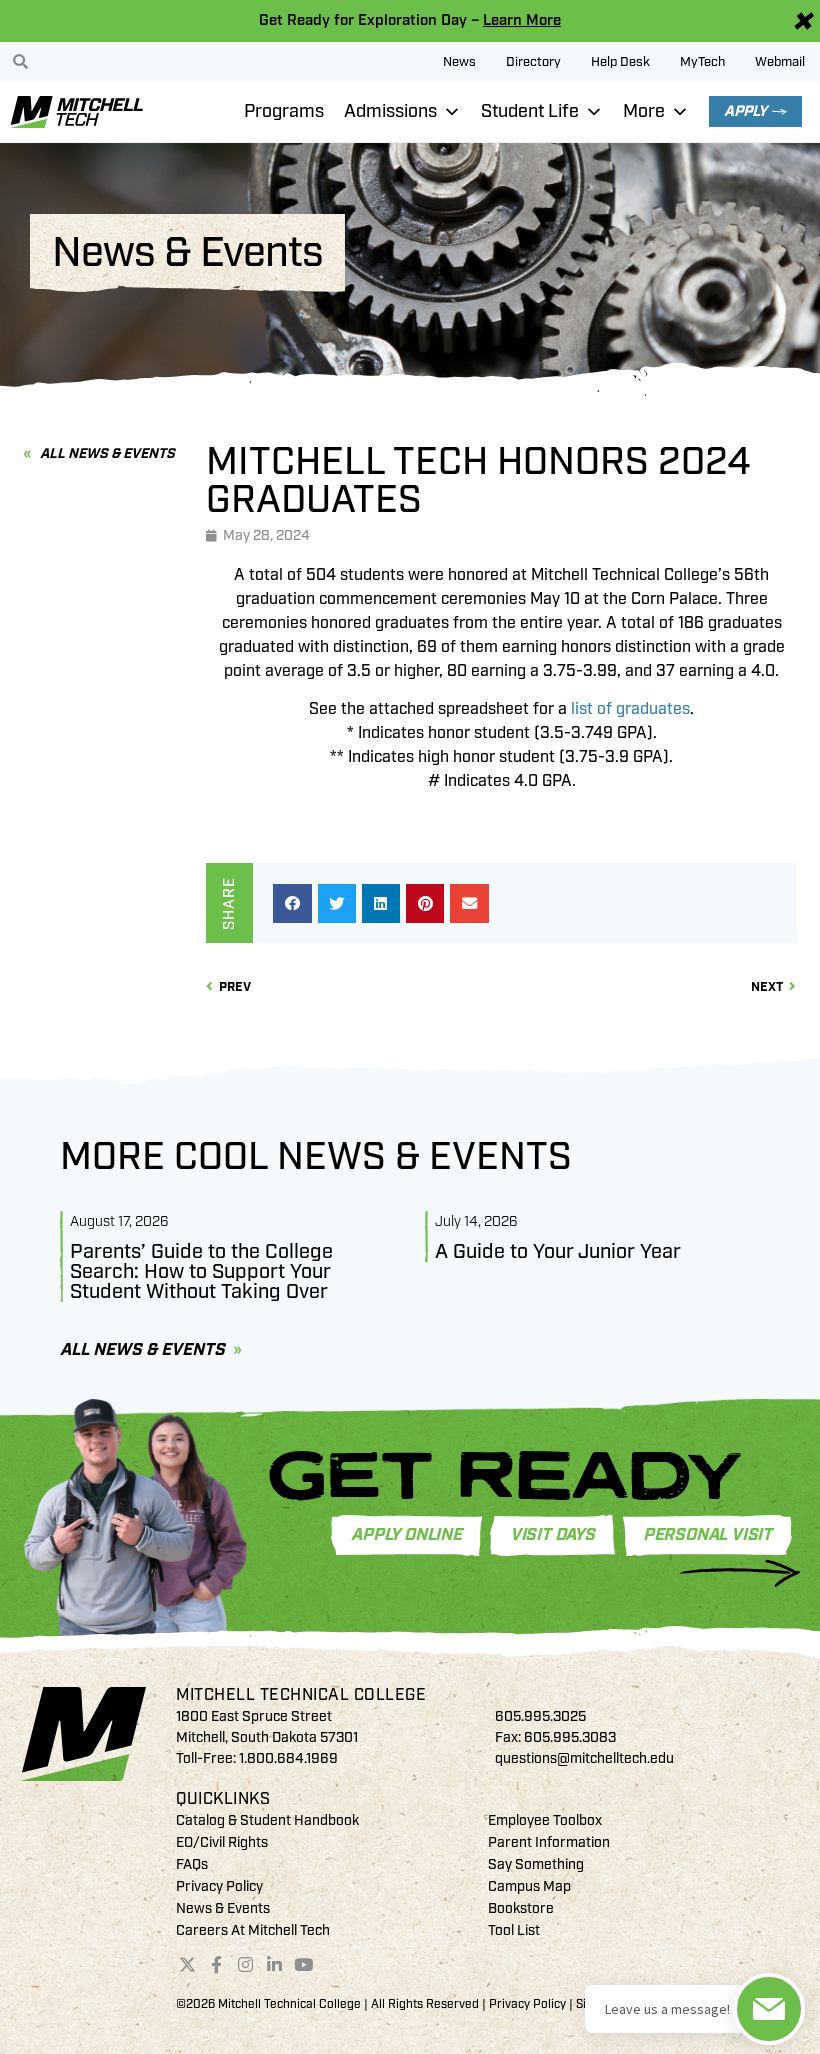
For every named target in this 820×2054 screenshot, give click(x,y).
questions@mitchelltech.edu (584, 1758)
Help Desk (620, 62)
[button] (292, 903)
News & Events (223, 1908)
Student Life (530, 111)
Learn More (522, 20)
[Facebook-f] (217, 1964)
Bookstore (521, 1908)
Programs (284, 111)
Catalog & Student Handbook (267, 1820)
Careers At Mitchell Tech (253, 1930)
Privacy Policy (219, 1886)
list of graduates (630, 709)
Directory (533, 62)
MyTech (702, 62)
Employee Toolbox (545, 1820)
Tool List (514, 1930)
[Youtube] (303, 1964)
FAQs (192, 1864)
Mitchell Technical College (301, 1695)
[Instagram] (246, 1964)
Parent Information (549, 1842)
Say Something (536, 1864)
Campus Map (529, 1886)
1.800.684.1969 (288, 1758)
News (459, 62)
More (644, 111)
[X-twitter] (188, 1964)
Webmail (780, 62)
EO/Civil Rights (222, 1842)
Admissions (390, 111)
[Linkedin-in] (274, 1964)
